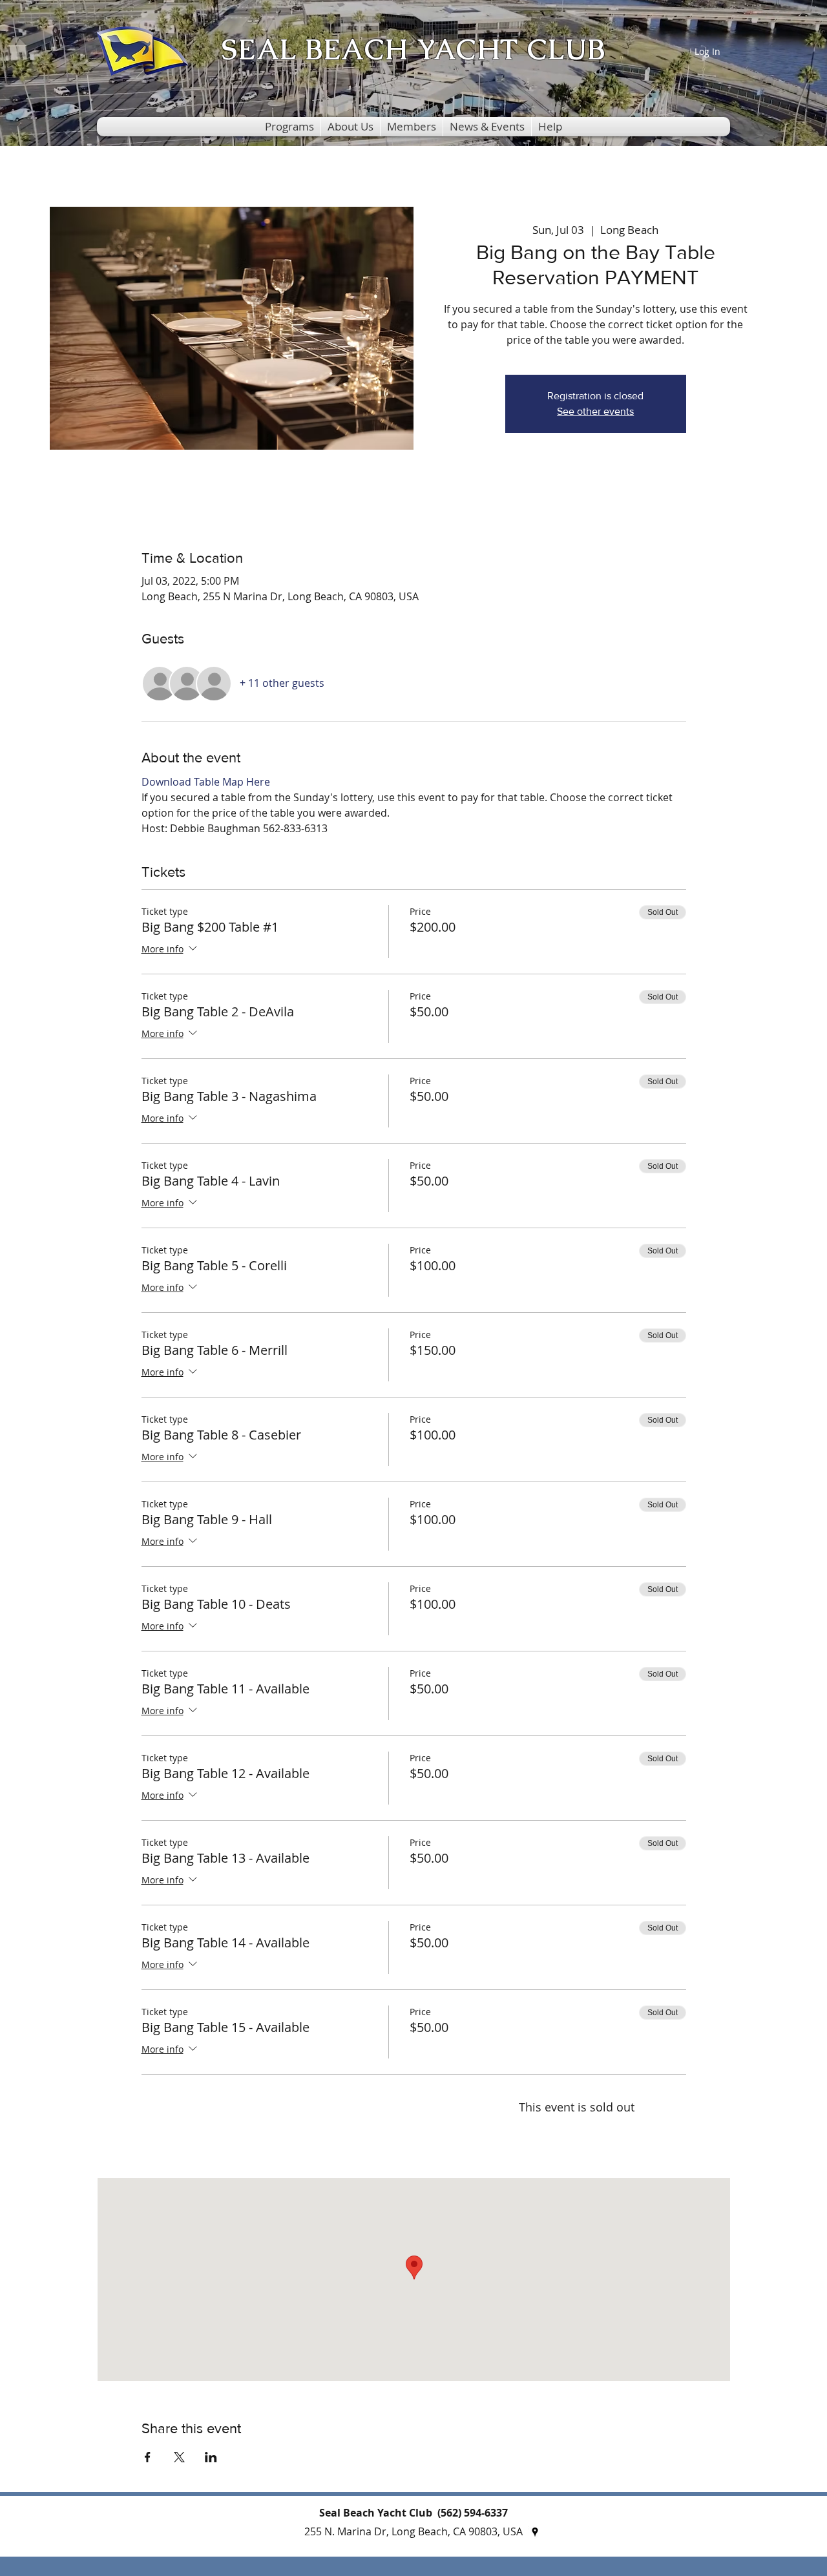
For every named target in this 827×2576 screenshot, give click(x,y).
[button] (289, 127)
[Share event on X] (179, 2457)
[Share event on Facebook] (148, 2457)
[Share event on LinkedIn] (211, 2457)
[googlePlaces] (535, 2532)
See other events (595, 411)
